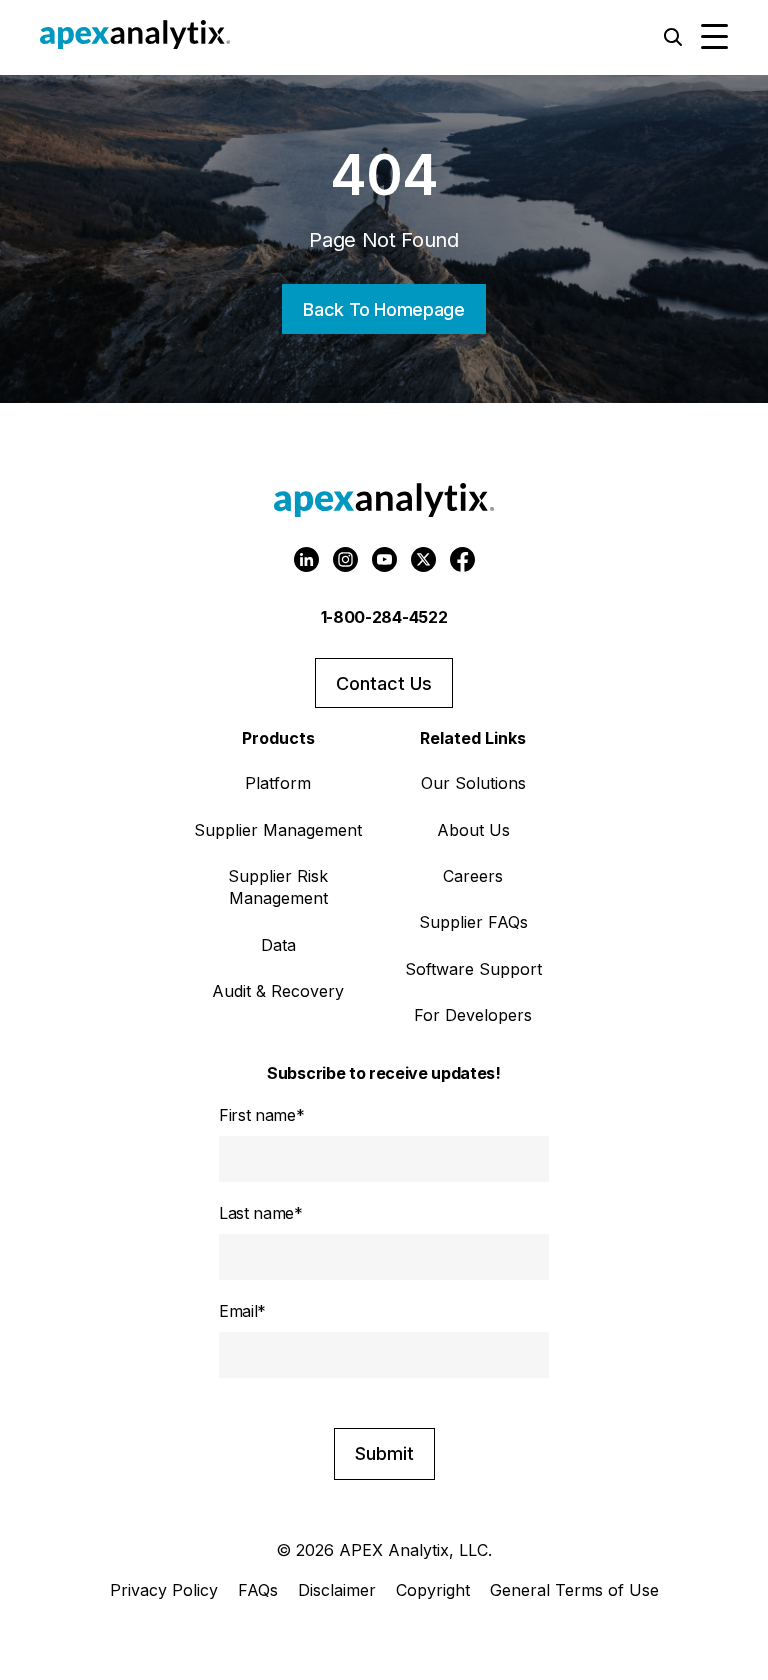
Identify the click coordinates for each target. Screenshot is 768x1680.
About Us (473, 830)
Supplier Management (278, 830)
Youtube (384, 559)
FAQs (258, 1590)
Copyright (433, 1590)
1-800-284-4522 (384, 617)
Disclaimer (337, 1590)
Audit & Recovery (278, 991)
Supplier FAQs (473, 922)
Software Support (473, 969)
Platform (278, 783)
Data (278, 945)
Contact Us (384, 683)
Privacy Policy (164, 1590)
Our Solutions (473, 783)
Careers (473, 876)
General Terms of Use (574, 1590)
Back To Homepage (384, 309)
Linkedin (306, 559)
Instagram (345, 559)
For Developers (473, 1015)
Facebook (462, 559)
